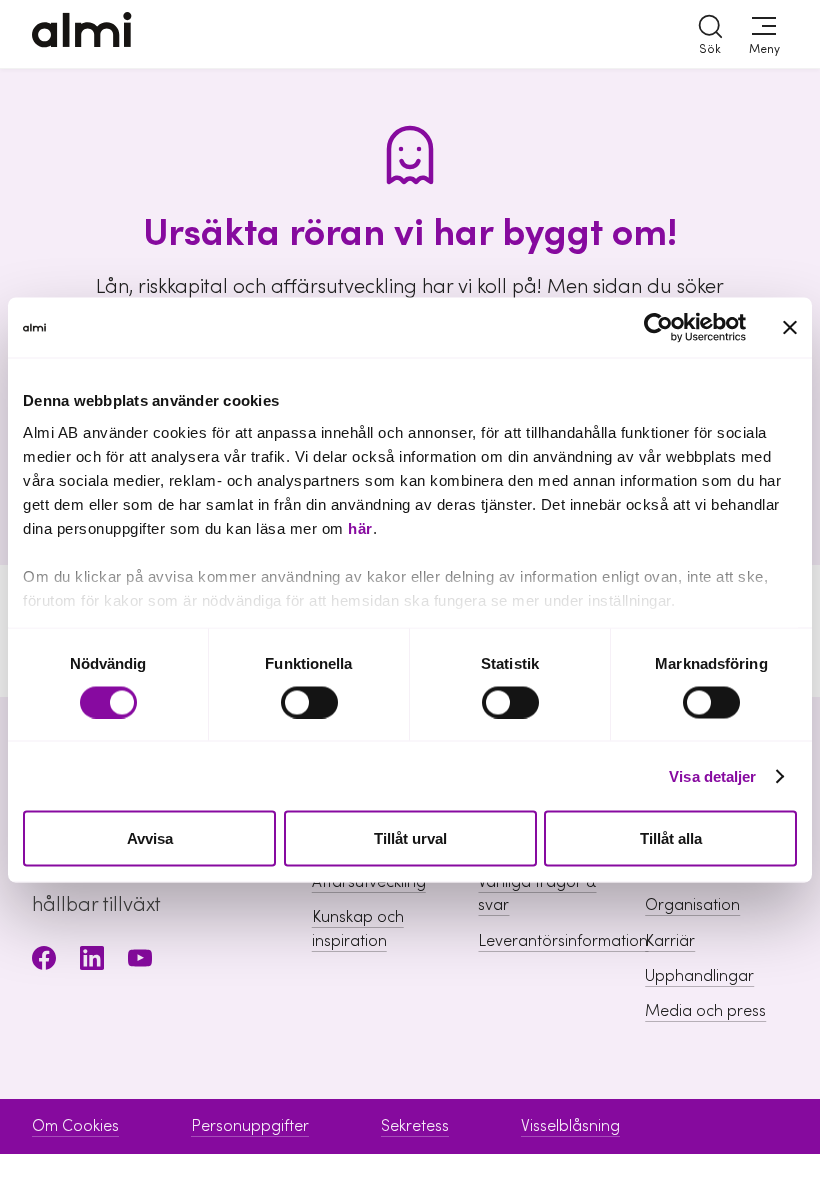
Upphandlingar (699, 976)
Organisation (692, 905)
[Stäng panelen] (790, 328)
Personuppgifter (250, 1126)
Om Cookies (75, 1126)
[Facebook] (44, 961)
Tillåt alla (671, 838)
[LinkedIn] (92, 961)
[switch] (309, 702)
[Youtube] (140, 961)
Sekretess (415, 1126)
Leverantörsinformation (563, 941)
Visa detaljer (712, 775)
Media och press (705, 1011)
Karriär (670, 941)
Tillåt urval (410, 838)
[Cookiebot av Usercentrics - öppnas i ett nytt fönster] (658, 328)
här (360, 527)
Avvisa (150, 838)
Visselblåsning (570, 1126)
